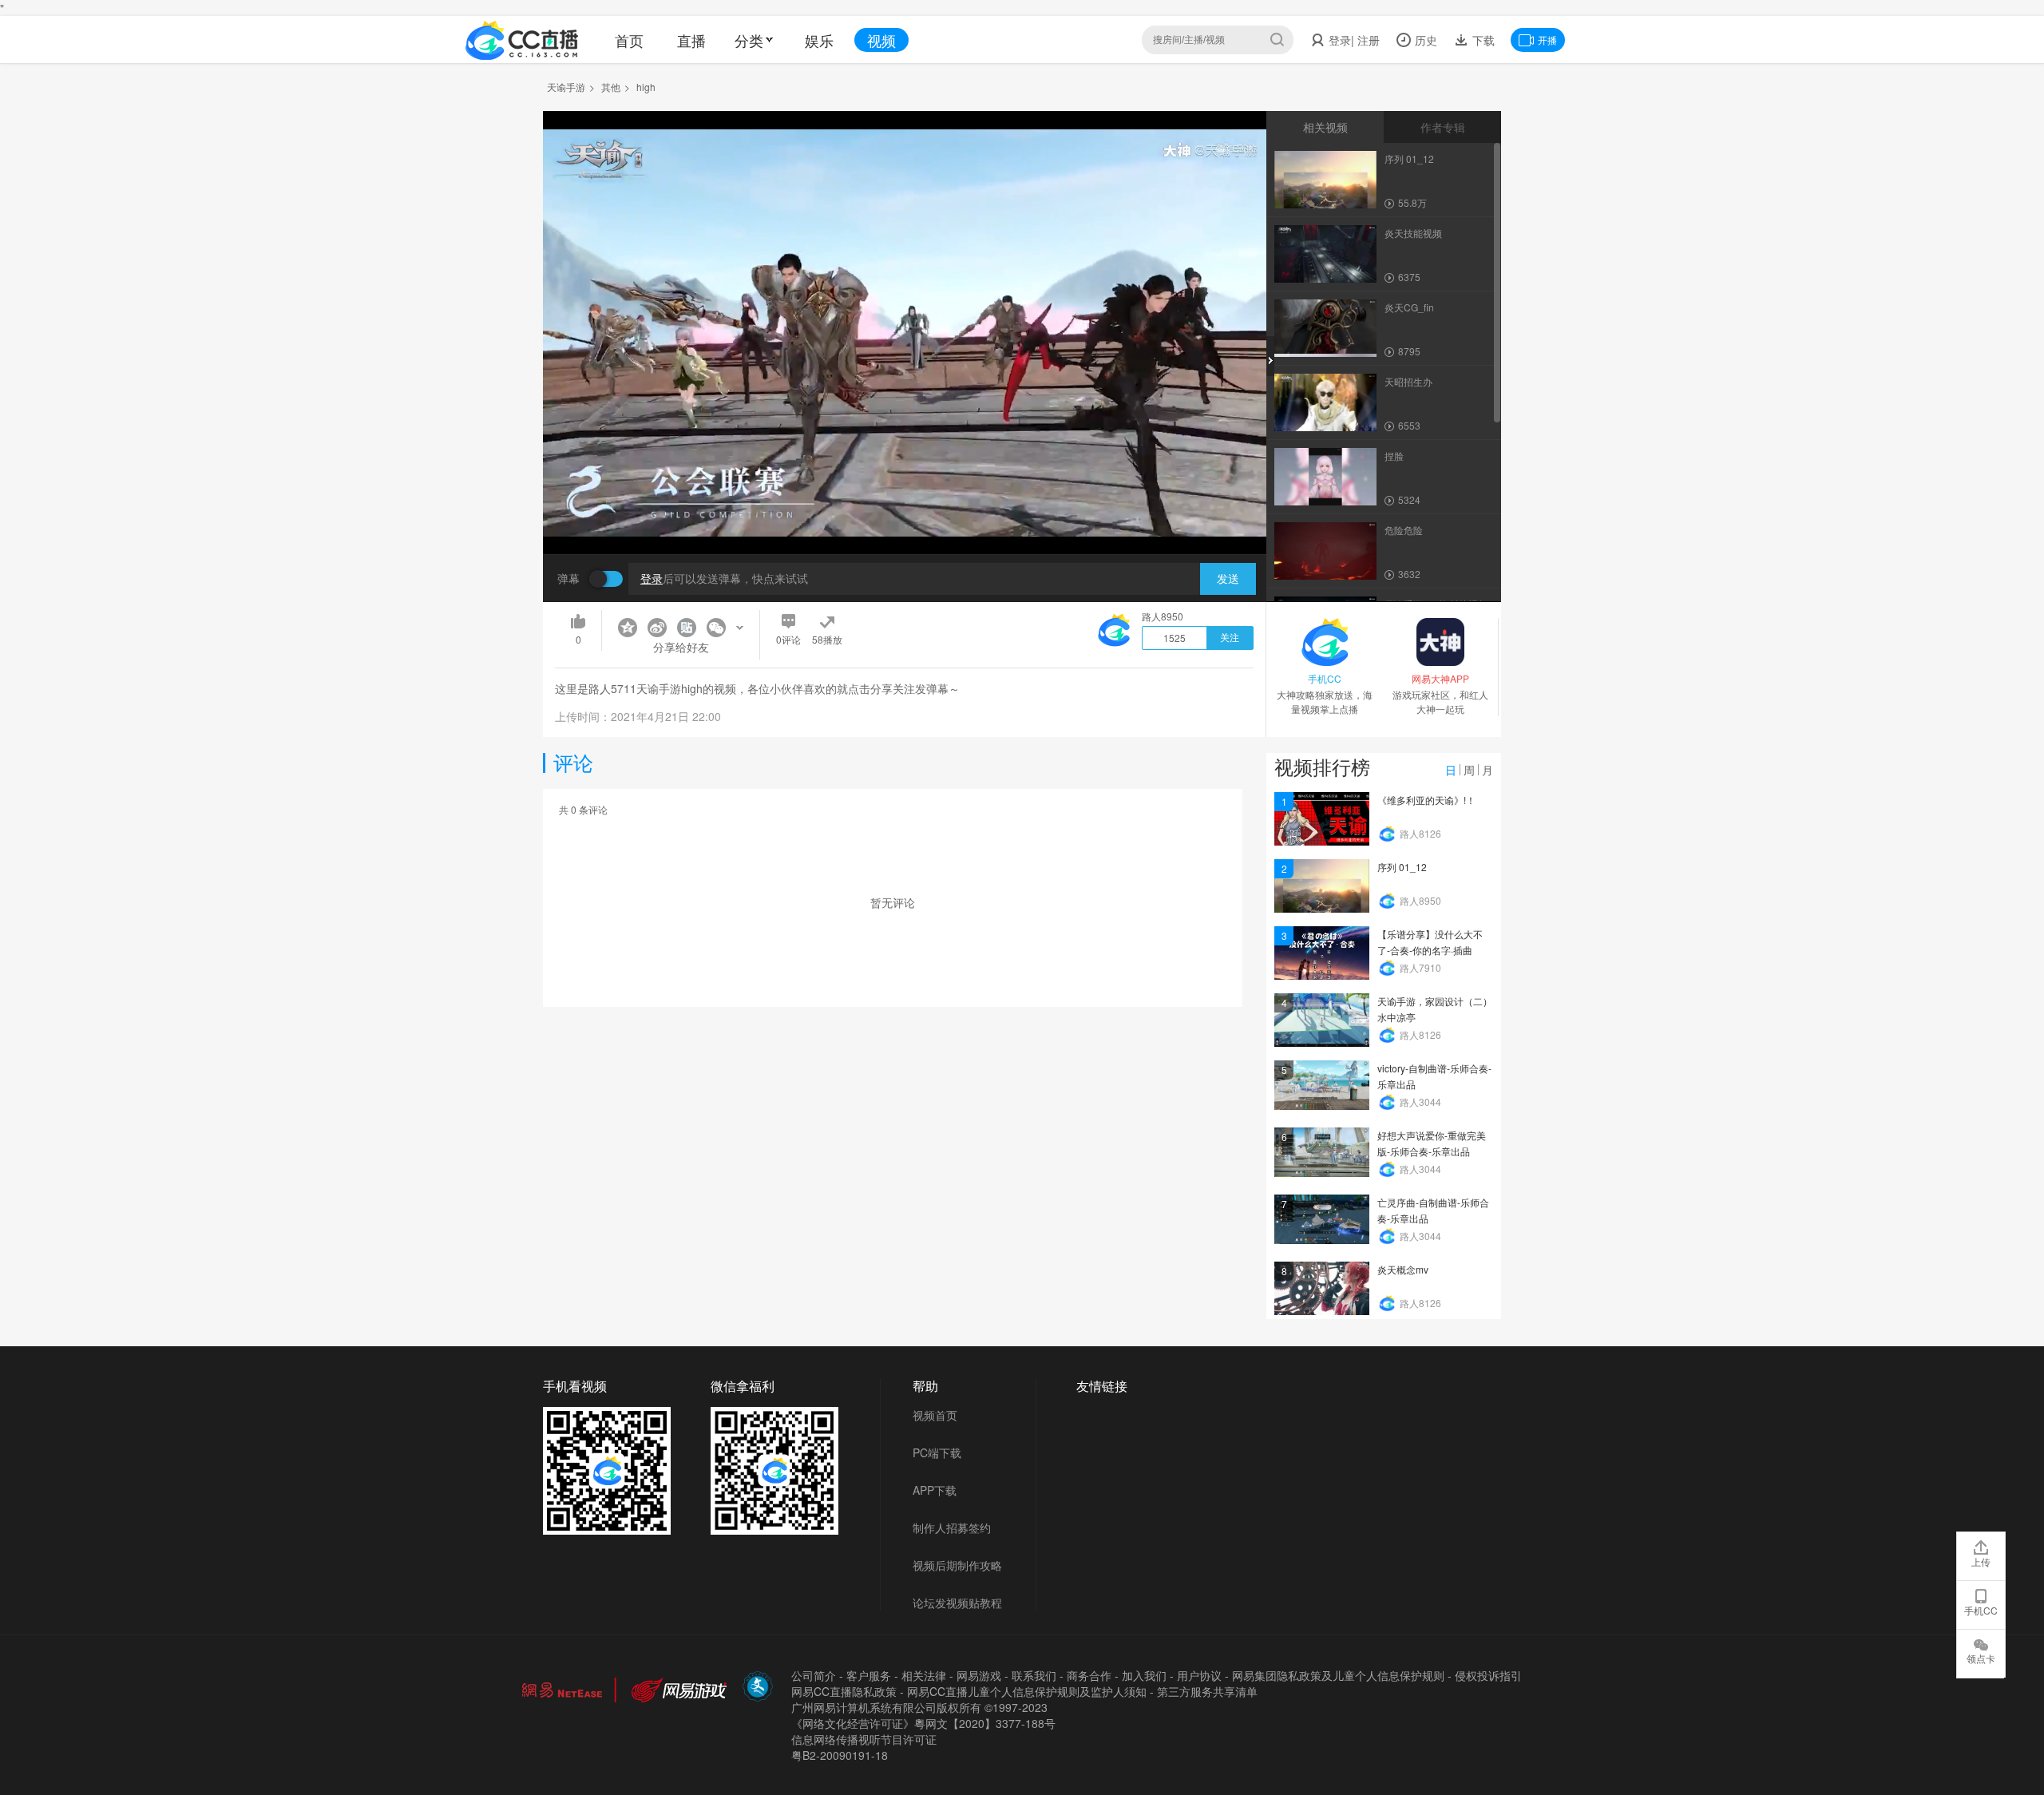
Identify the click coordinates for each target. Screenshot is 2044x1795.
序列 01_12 (1402, 867)
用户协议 (1199, 1675)
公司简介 (814, 1675)
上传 (1981, 1561)
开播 (1547, 40)
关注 (1230, 638)
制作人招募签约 (952, 1528)
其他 (611, 87)
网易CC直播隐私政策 (844, 1691)
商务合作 (1089, 1675)
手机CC (1981, 1610)
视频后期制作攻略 (957, 1565)
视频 (881, 40)
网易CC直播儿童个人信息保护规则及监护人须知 (1027, 1691)
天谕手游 (566, 87)
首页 (629, 40)
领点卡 (1981, 1658)
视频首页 (935, 1415)
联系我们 (1034, 1675)
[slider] (905, 517)
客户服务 (869, 1675)
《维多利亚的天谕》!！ (1426, 800)
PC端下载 (937, 1452)
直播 (691, 40)
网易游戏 (979, 1675)
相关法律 (924, 1675)
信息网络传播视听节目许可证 (864, 1739)
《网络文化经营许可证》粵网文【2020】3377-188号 (923, 1723)
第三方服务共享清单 (1207, 1691)
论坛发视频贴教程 (957, 1603)
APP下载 (935, 1490)
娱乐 (819, 40)
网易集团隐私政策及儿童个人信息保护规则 (1338, 1675)
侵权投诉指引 (1488, 1675)
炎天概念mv (1403, 1269)
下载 (1482, 40)
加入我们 (1144, 1675)
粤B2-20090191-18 (840, 1755)
